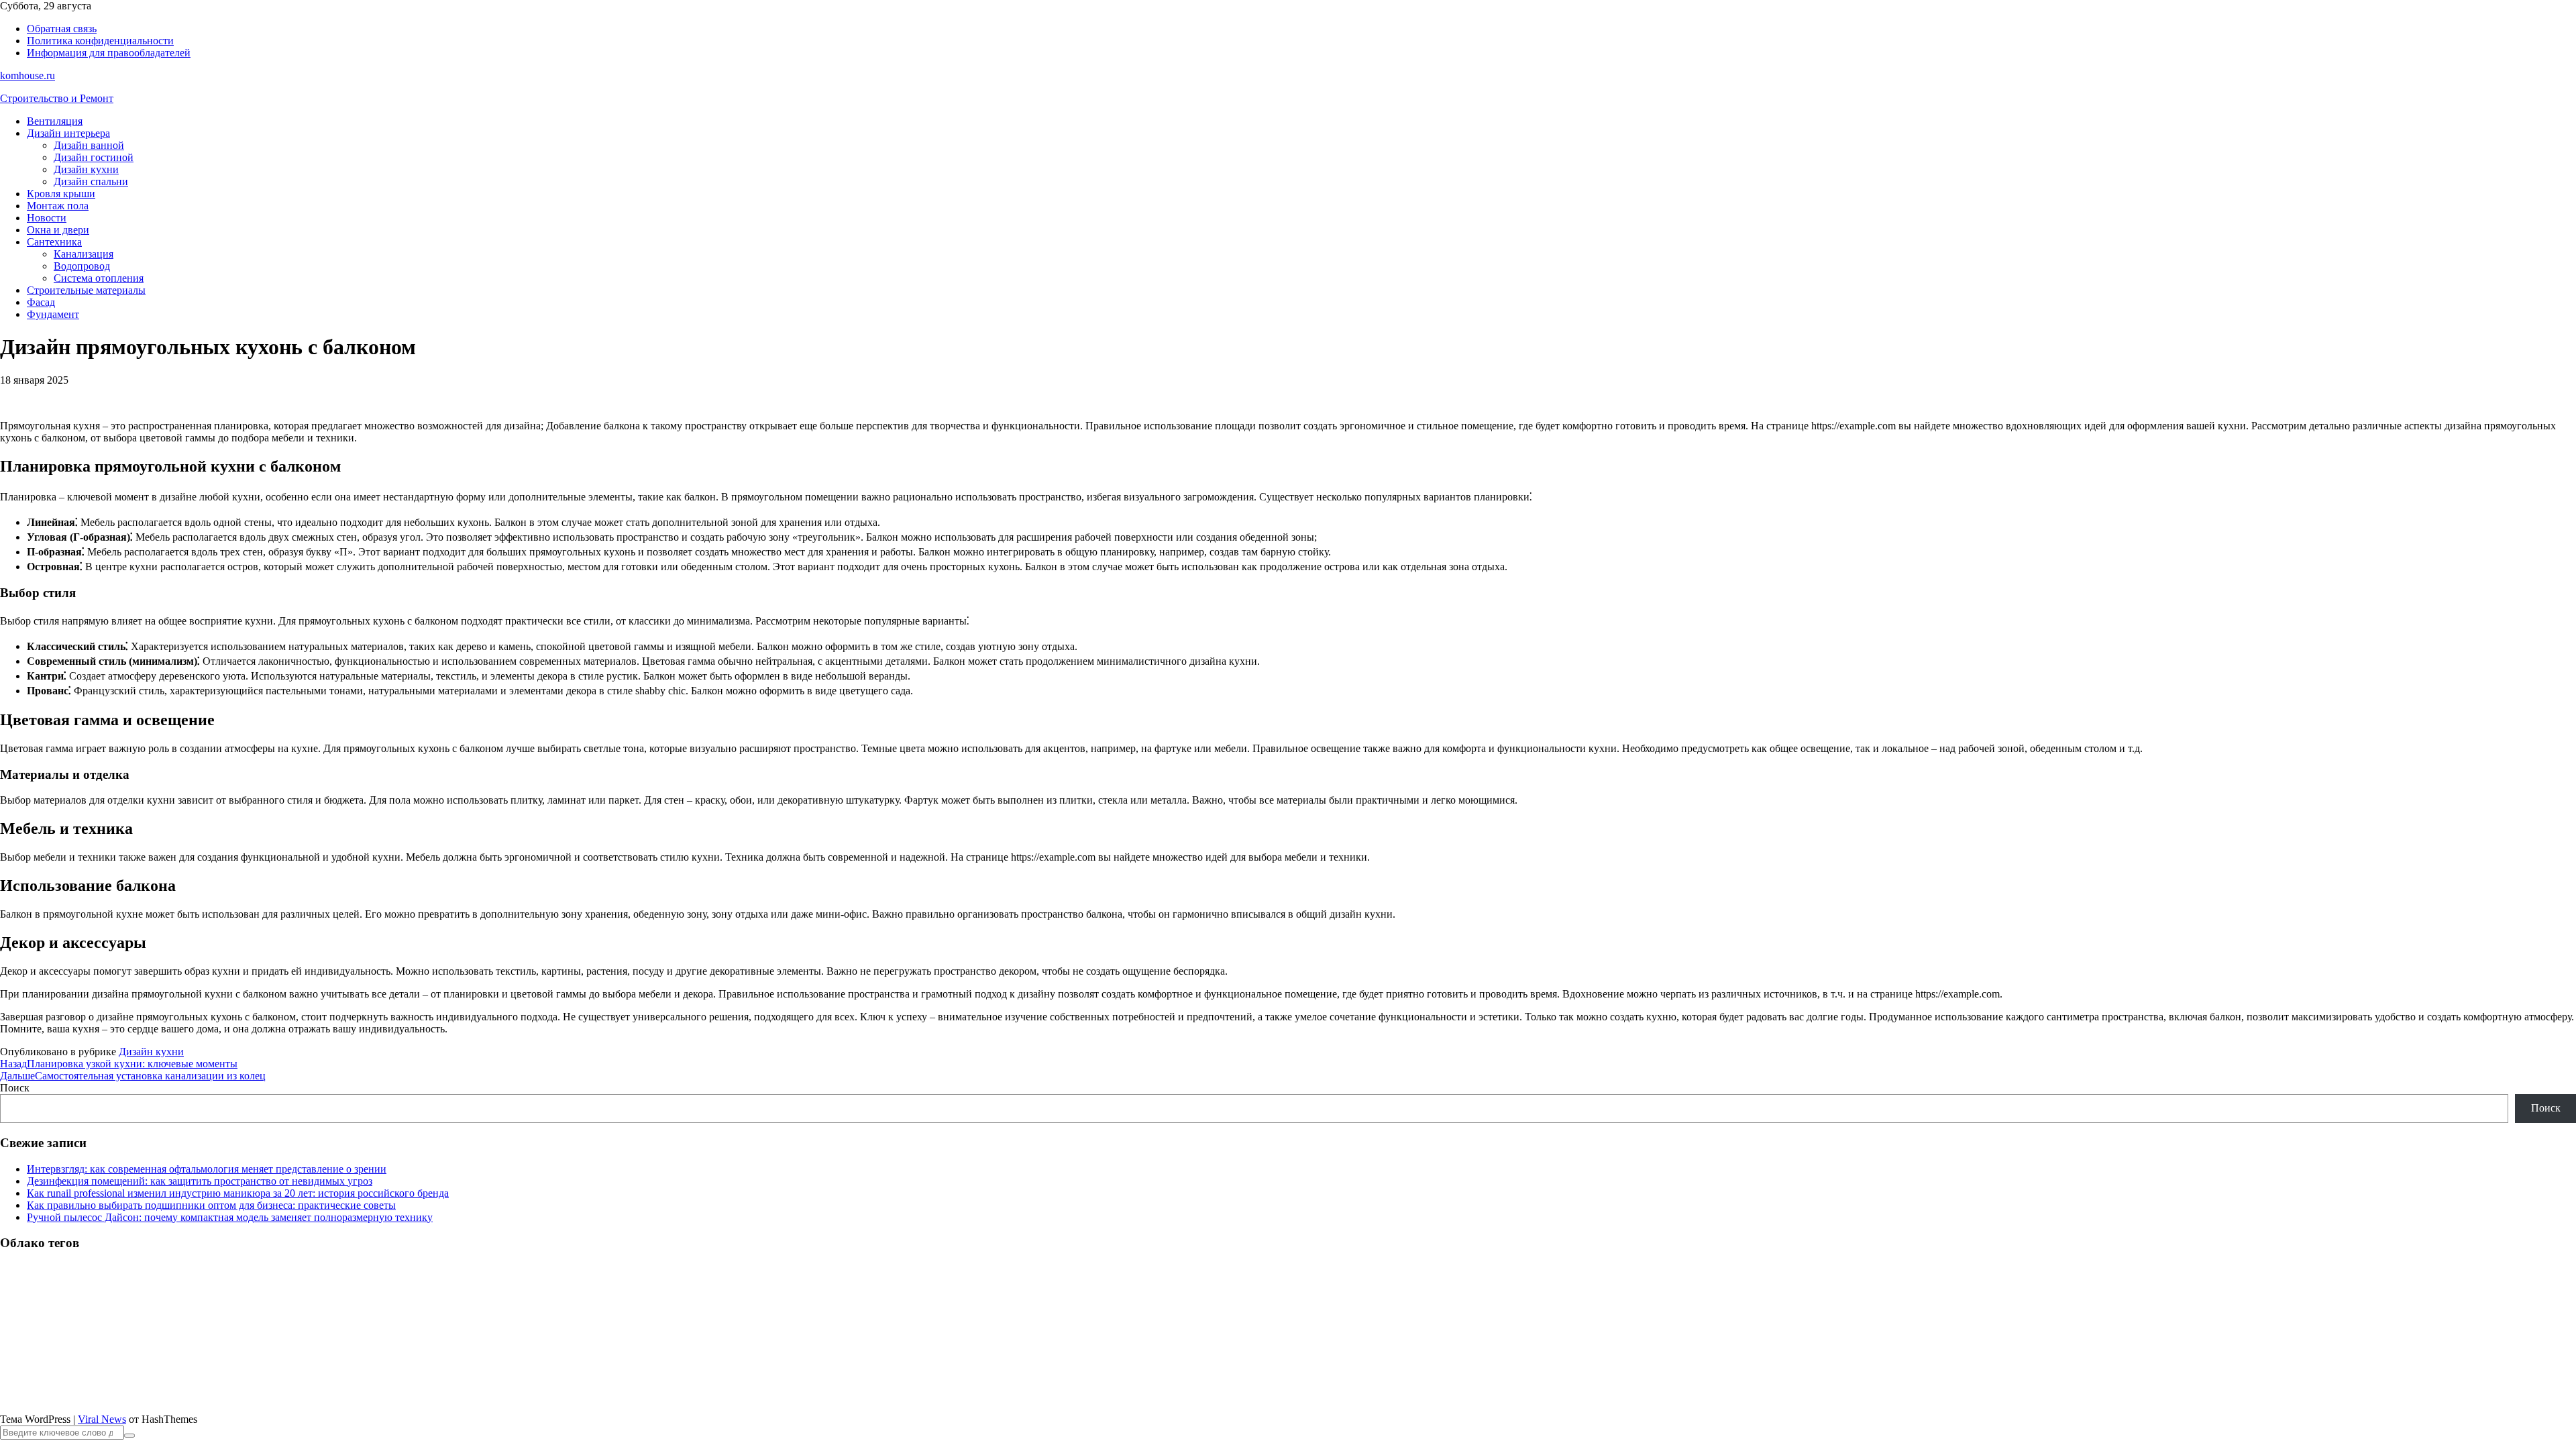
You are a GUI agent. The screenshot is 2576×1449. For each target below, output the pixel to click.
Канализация (84, 254)
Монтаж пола (58, 206)
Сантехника (54, 242)
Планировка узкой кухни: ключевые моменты (119, 1064)
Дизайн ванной (89, 145)
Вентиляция (55, 121)
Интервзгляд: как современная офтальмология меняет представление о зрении (207, 1169)
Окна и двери (58, 230)
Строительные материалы (86, 290)
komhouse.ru (28, 75)
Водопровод (82, 266)
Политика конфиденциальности (100, 41)
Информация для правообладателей (109, 53)
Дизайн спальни (91, 181)
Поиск (15, 1088)
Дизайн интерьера (68, 133)
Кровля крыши (61, 194)
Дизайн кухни (86, 169)
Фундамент (53, 314)
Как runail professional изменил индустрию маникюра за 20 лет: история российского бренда (238, 1193)
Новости (47, 218)
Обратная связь (62, 29)
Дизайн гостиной (94, 157)
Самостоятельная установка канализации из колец (133, 1076)
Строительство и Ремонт (57, 98)
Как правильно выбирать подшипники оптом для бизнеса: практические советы (211, 1205)
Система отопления (99, 278)
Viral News (102, 1419)
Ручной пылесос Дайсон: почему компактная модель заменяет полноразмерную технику (230, 1217)
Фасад (41, 302)
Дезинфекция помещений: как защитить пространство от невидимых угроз (200, 1181)
